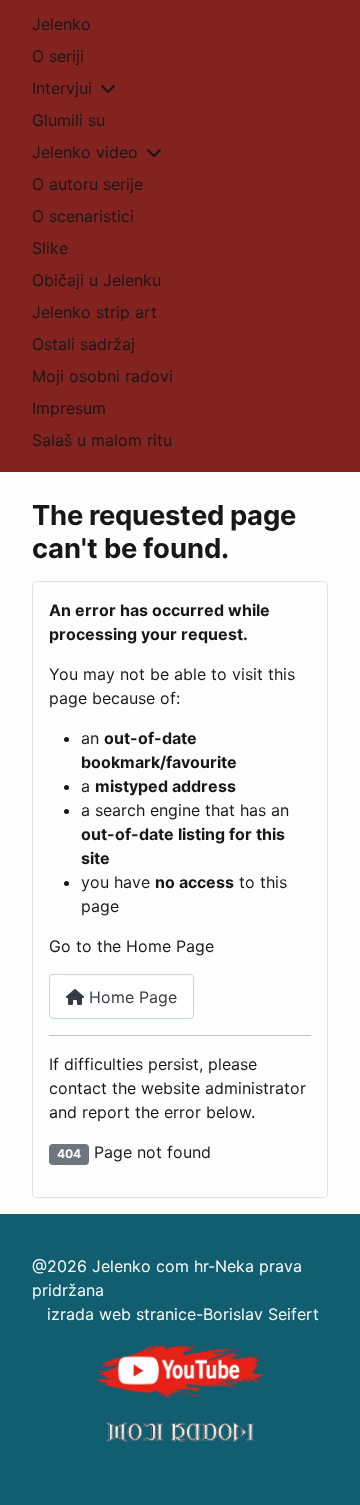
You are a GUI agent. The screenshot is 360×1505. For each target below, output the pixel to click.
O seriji (58, 56)
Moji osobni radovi (102, 376)
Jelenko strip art (94, 312)
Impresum (69, 408)
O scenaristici (83, 216)
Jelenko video (85, 152)
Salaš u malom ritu (102, 440)
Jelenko (61, 24)
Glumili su (68, 120)
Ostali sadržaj (83, 344)
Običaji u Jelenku (96, 280)
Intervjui (62, 88)
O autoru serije (87, 184)
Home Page (130, 997)
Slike (50, 248)
